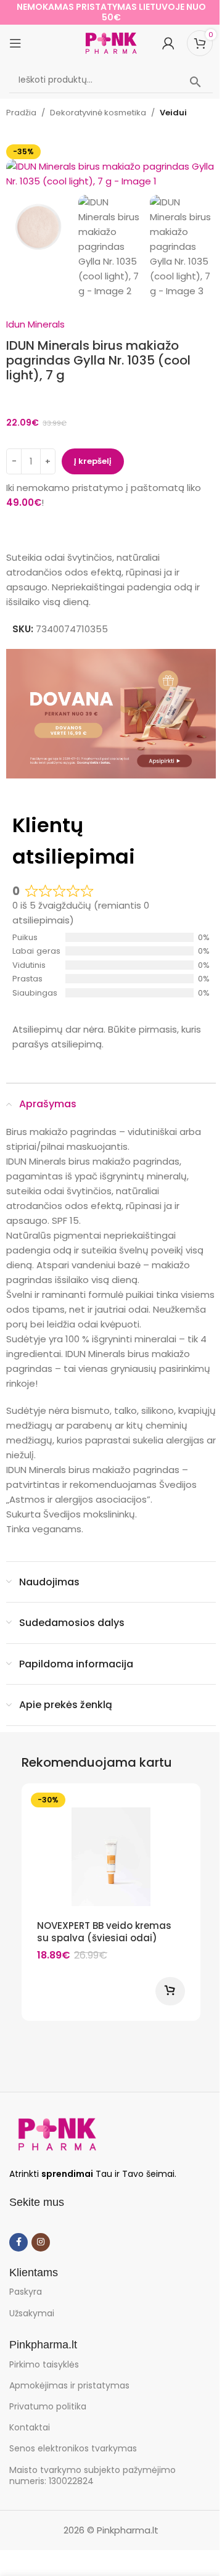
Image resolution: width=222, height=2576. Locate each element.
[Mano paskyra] (168, 43)
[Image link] (57, 2133)
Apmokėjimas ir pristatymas (69, 2385)
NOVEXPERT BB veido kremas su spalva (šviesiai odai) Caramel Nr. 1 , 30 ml (104, 1938)
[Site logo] (111, 42)
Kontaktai (30, 2427)
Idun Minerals (35, 324)
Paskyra (26, 2292)
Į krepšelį (93, 461)
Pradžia (21, 113)
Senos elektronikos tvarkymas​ (73, 2448)
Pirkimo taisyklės (44, 2364)
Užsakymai (32, 2313)
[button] (18, 167)
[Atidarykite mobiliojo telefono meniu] (15, 43)
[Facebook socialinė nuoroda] (18, 2242)
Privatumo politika (48, 2406)
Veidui (173, 113)
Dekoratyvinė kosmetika (98, 113)
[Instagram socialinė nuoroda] (41, 2242)
